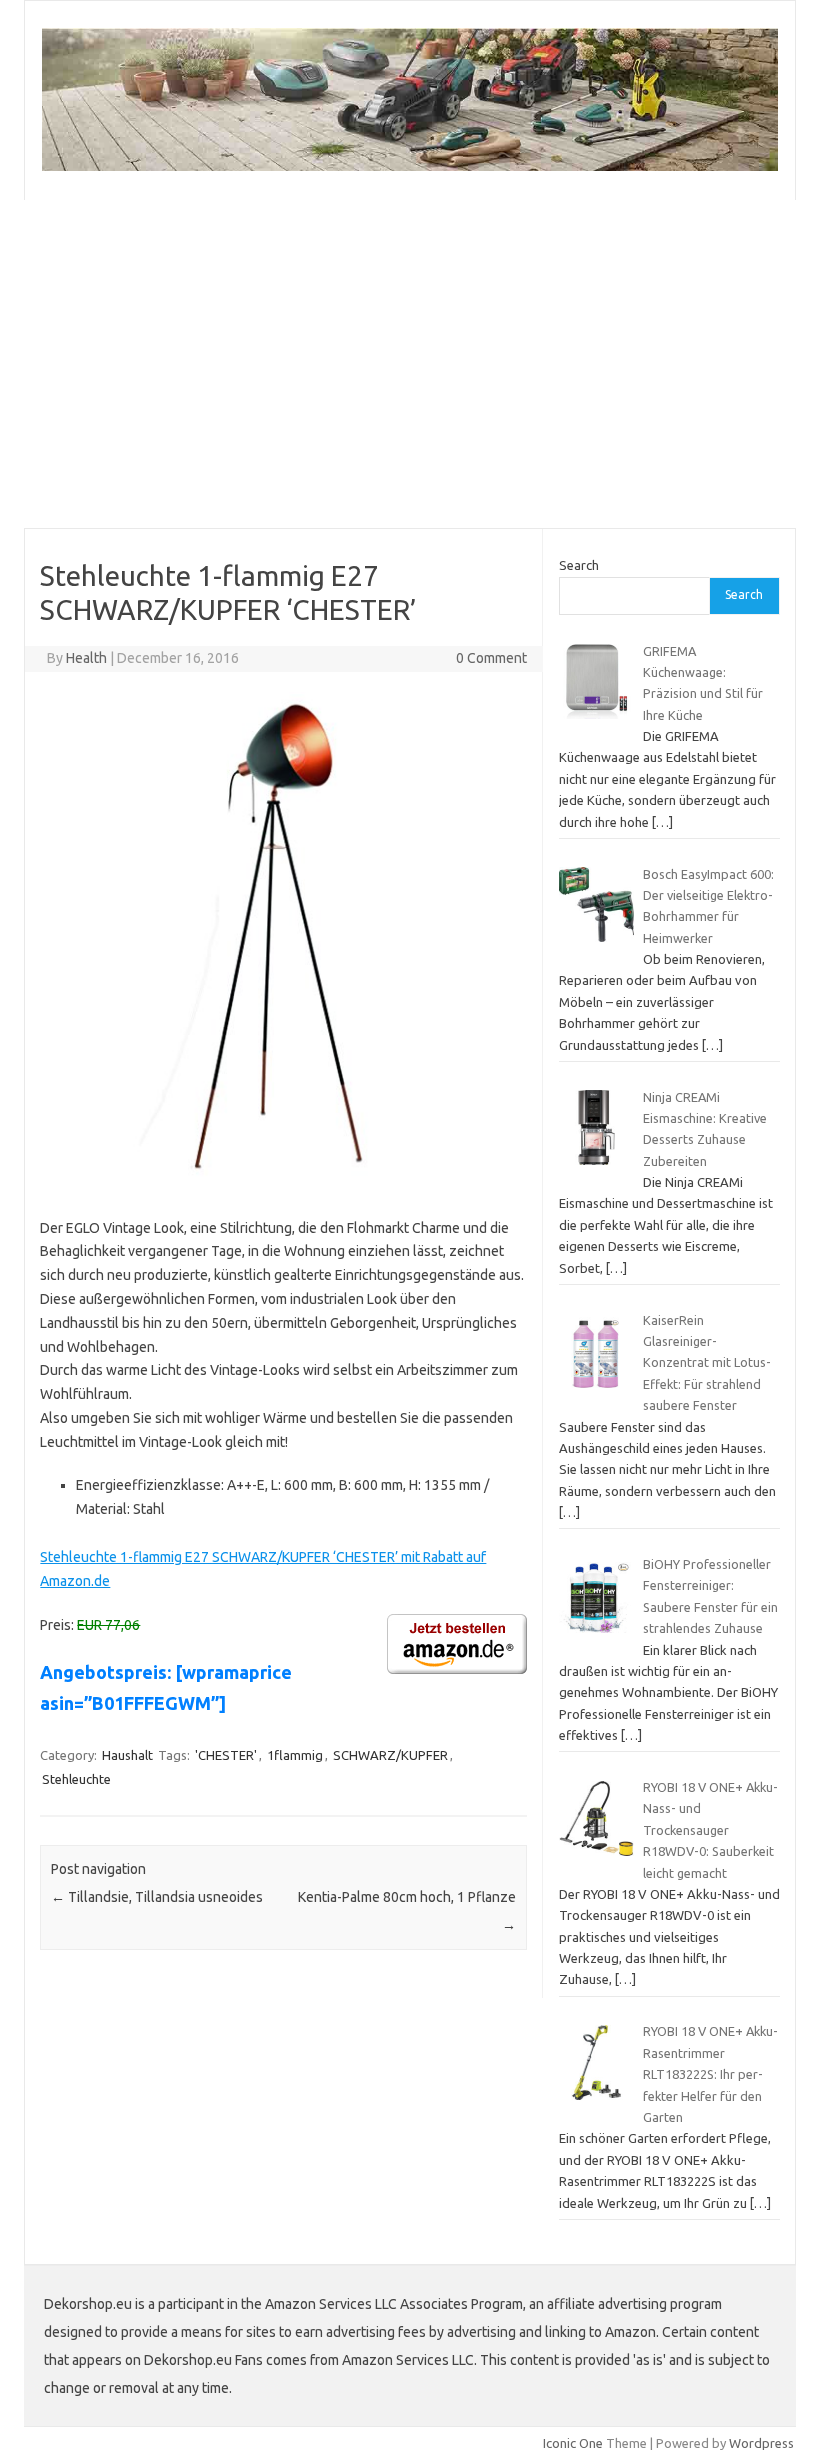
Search (579, 565)
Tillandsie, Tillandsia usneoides (157, 1897)
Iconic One (573, 2443)
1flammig (295, 1755)
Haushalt (127, 1755)
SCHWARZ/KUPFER (390, 1755)
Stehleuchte (76, 1779)
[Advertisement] (410, 364)
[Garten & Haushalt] (410, 166)
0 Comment (491, 658)
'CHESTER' (226, 1755)
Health (86, 658)
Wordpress (761, 2443)
